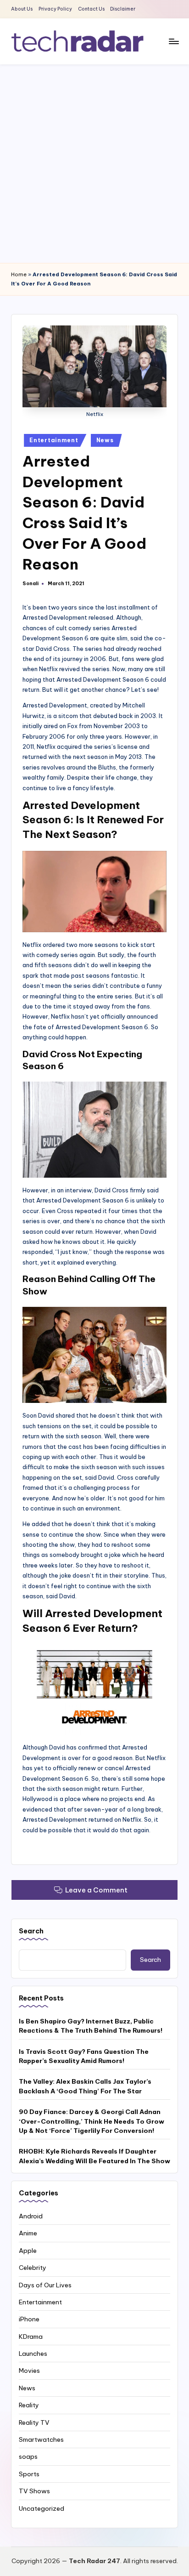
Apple (28, 2251)
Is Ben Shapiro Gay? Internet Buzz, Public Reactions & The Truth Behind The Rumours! (91, 2026)
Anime (28, 2233)
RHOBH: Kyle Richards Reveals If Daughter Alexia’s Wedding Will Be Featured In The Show (94, 2156)
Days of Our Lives (45, 2285)
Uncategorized (42, 2508)
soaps (28, 2456)
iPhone (29, 2319)
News (105, 440)
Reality (29, 2405)
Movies (29, 2371)
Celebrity (33, 2268)
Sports (29, 2474)
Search (31, 1931)
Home (19, 274)
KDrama (31, 2337)
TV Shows (34, 2491)
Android (31, 2216)
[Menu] (173, 41)
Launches (33, 2354)
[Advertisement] (94, 164)
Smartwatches (41, 2439)
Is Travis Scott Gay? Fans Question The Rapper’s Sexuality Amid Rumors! (84, 2056)
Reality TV (34, 2422)
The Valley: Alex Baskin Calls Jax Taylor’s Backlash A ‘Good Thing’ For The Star (85, 2086)
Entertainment (54, 440)
